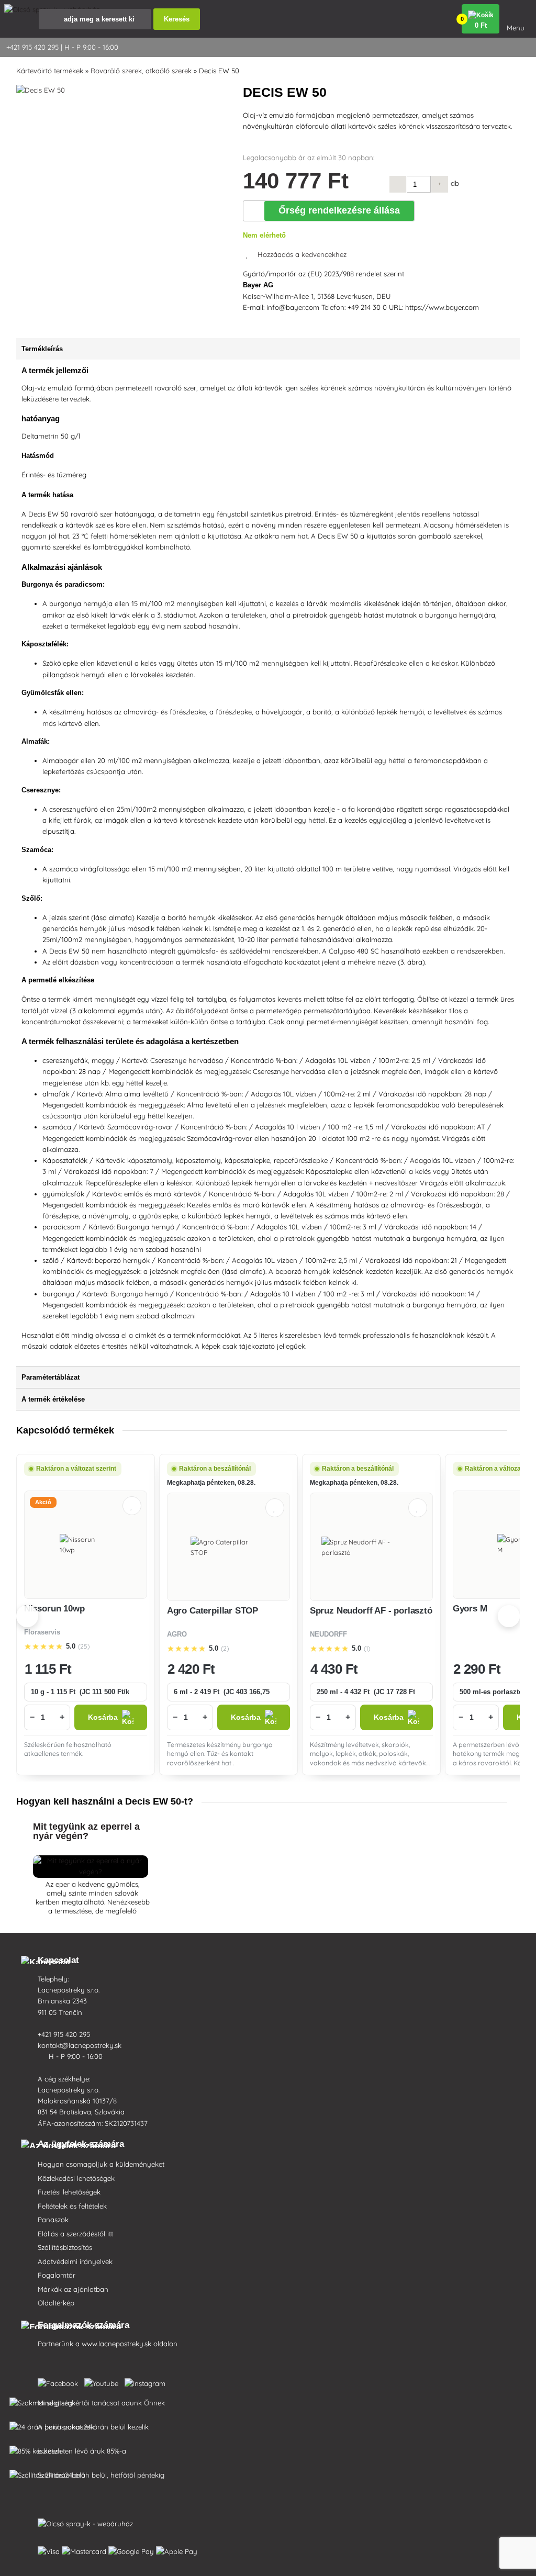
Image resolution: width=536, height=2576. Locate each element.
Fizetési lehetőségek (69, 2192)
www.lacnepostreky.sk (116, 2344)
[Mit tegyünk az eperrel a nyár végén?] (91, 1872)
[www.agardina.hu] (60, 2381)
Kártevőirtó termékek (50, 71)
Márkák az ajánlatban (73, 2289)
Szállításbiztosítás (65, 2247)
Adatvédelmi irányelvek (75, 2261)
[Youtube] (103, 2381)
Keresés (177, 19)
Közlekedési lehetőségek (76, 2178)
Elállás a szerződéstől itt (75, 2234)
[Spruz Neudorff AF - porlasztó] (371, 1547)
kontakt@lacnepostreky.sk (81, 2045)
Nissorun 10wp (54, 1609)
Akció (43, 1502)
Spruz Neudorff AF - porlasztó (371, 1611)
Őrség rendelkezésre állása (339, 210)
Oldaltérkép (56, 2303)
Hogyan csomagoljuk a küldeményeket (101, 2164)
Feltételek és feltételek (72, 2206)
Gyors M (470, 1609)
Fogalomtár (57, 2275)
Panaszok (53, 2220)
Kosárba (103, 1717)
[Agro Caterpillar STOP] (228, 1547)
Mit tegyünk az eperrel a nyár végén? (86, 1831)
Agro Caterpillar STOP (213, 1611)
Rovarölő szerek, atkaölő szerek (141, 71)
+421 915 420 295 (65, 2034)
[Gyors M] (514, 1544)
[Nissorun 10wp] (86, 1544)
